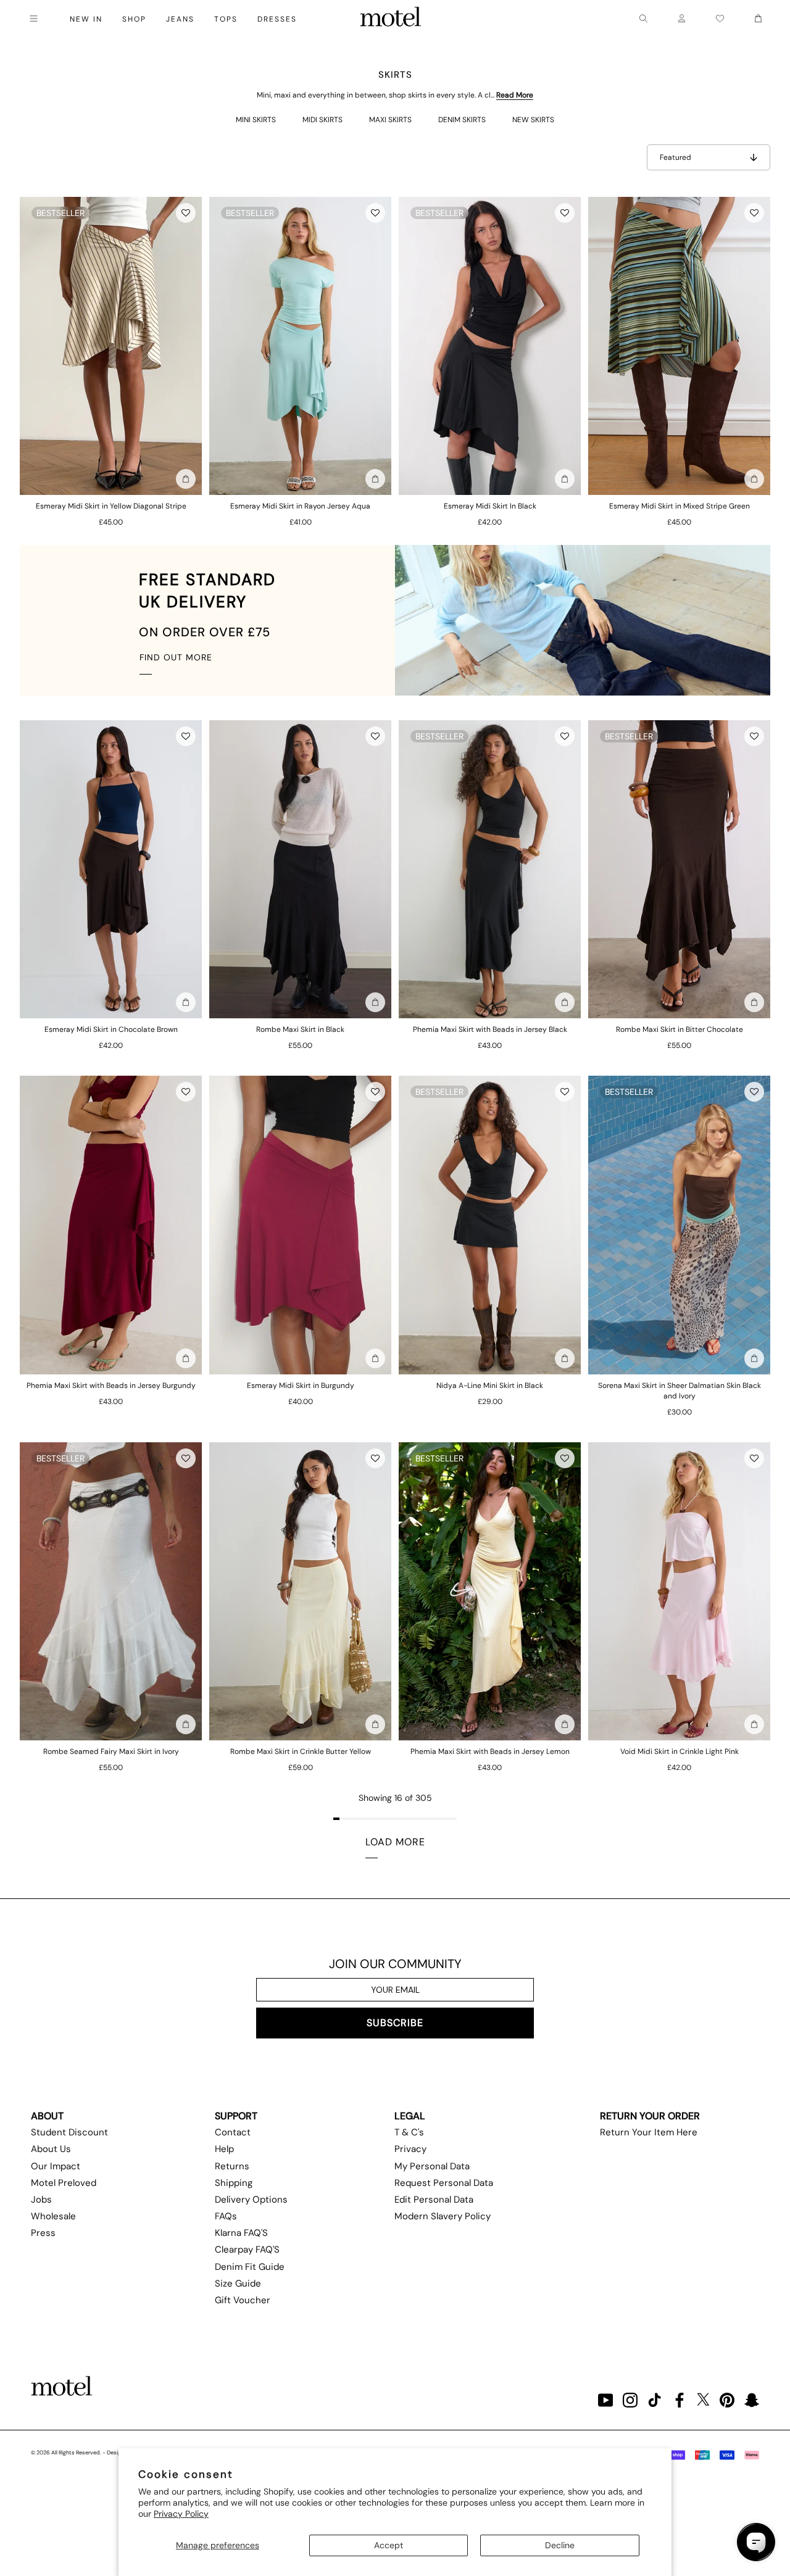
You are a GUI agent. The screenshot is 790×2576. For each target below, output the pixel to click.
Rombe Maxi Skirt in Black (300, 1029)
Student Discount (69, 2132)
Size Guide (238, 2283)
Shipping (234, 2183)
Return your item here (649, 2132)
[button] (186, 213)
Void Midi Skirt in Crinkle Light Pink (680, 1751)
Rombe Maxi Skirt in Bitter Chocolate (680, 1029)
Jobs (41, 2200)
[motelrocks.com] (391, 19)
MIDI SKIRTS (322, 120)
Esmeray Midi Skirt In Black (490, 506)
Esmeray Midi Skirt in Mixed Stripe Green (680, 506)
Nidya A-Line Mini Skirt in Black (490, 1386)
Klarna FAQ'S (241, 2233)
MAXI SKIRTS (390, 120)
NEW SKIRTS (533, 120)
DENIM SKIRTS (462, 120)
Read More (515, 95)
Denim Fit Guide (250, 2267)
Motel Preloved (64, 2183)
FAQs (226, 2216)
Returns (232, 2166)
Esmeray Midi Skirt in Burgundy (301, 1386)
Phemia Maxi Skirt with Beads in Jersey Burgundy (111, 1386)
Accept (389, 2545)
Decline (560, 2545)
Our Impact (56, 2166)
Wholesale (53, 2216)
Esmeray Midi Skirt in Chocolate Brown (111, 1029)
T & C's (409, 2132)
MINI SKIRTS (256, 120)
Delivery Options (251, 2200)
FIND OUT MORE (176, 657)
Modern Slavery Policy (443, 2216)
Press (43, 2233)
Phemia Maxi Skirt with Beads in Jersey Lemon (490, 1751)
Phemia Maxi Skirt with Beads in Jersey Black (490, 1029)
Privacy (410, 2149)
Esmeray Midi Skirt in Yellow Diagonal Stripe (111, 506)
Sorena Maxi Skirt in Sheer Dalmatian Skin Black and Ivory (680, 1391)
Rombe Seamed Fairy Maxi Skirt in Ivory (111, 1751)
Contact (233, 2132)
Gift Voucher (243, 2300)
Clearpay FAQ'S (247, 2250)
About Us (51, 2149)
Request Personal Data (444, 2183)
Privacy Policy (181, 2514)
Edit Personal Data (434, 2200)
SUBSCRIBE (395, 2023)
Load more (395, 1842)
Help (224, 2149)
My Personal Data (432, 2166)
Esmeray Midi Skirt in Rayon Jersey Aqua (300, 506)
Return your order (650, 2116)
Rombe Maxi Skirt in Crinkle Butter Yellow (301, 1751)
